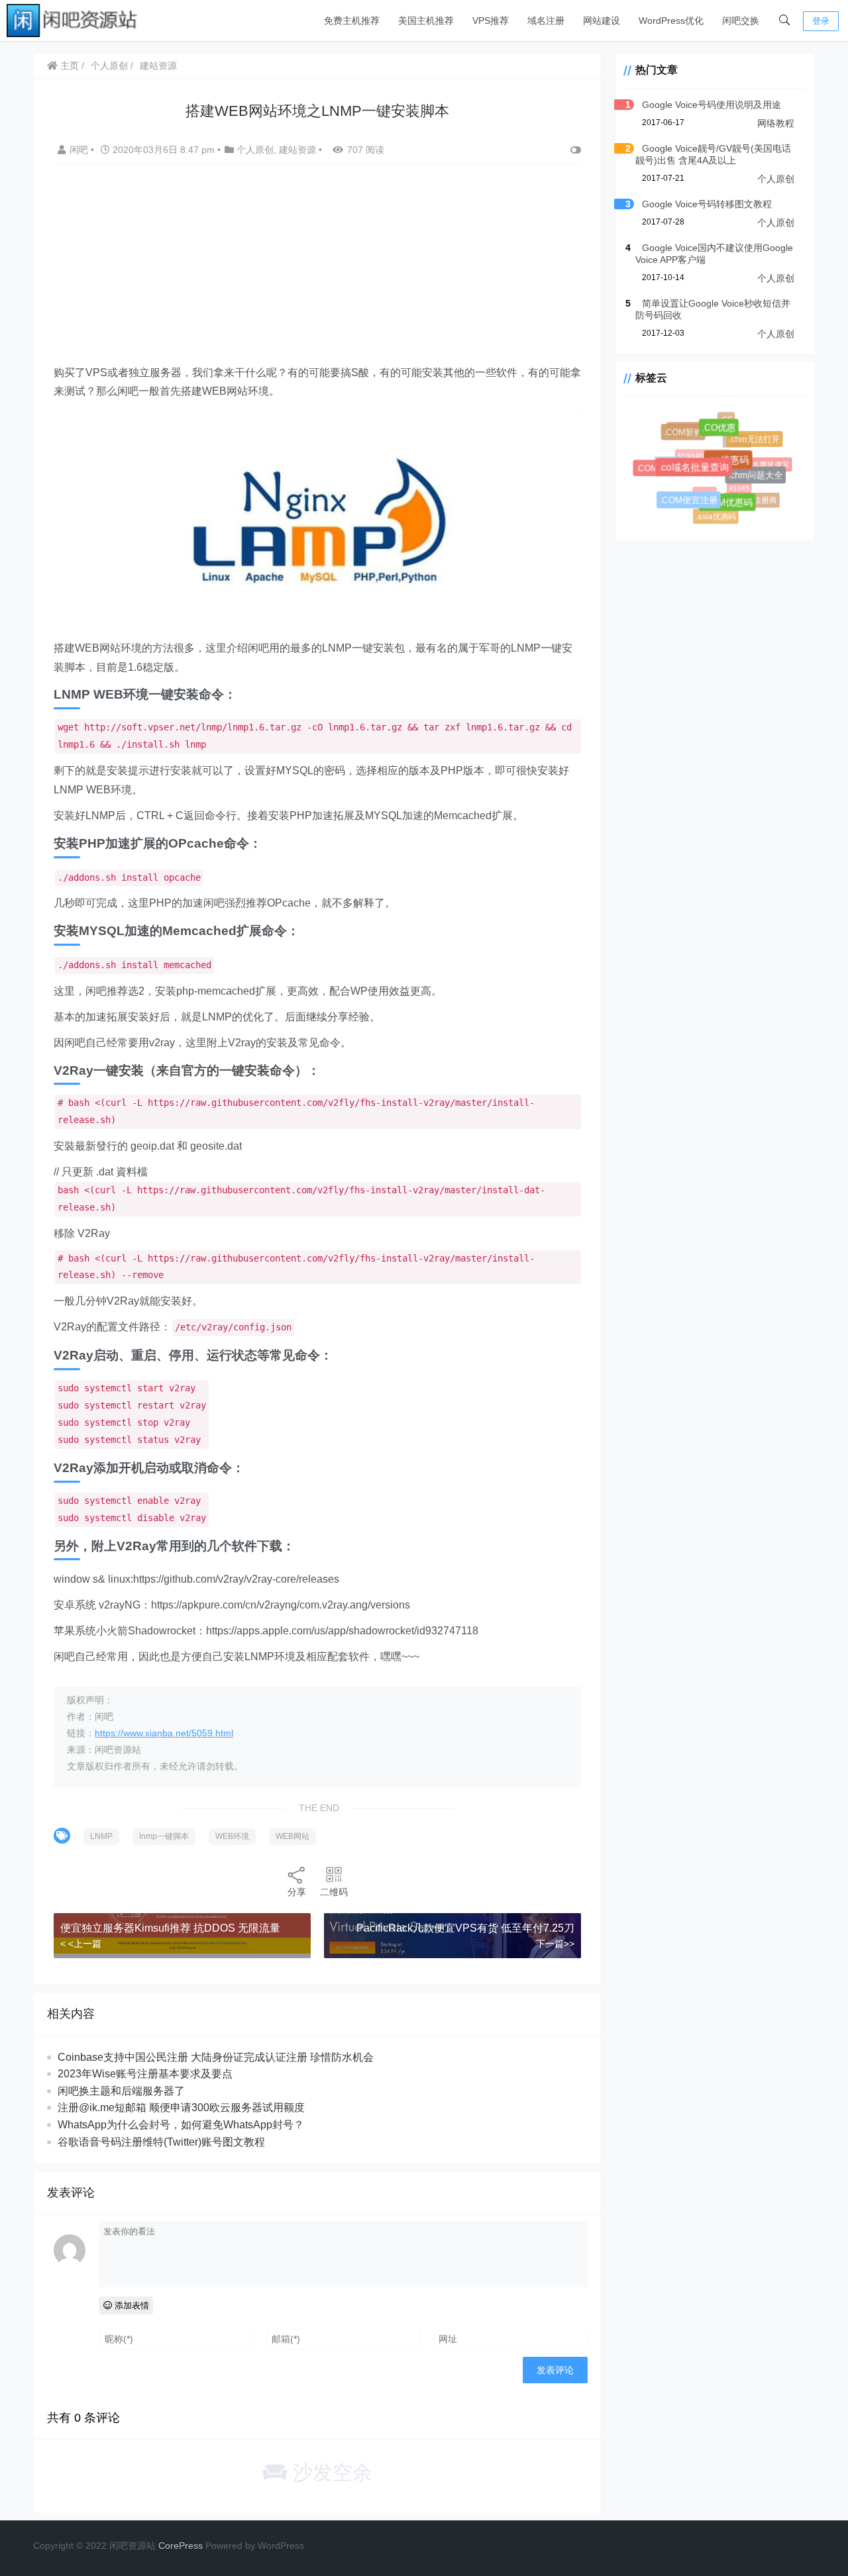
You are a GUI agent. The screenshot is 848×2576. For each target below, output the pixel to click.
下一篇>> (555, 1944)
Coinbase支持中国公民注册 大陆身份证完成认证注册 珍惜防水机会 (216, 2057)
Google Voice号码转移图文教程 (707, 204)
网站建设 (602, 21)
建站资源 (158, 66)
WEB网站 (292, 1836)
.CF (726, 419)
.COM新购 (687, 436)
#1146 (697, 485)
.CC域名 (667, 460)
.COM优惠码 (733, 508)
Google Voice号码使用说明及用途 (712, 105)
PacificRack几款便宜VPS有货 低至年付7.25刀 (465, 1928)
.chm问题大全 (760, 480)
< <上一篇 (81, 1944)
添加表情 (131, 2305)
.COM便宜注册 (693, 505)
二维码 (334, 1892)
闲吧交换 (741, 21)
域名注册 (546, 21)
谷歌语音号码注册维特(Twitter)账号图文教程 (161, 2142)
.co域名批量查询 (703, 476)
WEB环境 (232, 1836)
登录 (821, 21)
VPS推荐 (491, 21)
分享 (297, 1892)
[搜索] (784, 21)
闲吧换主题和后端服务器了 (121, 2091)
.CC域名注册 (687, 426)
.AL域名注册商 (750, 498)
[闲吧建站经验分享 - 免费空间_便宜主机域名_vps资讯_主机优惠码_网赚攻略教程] (73, 20)
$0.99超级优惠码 (695, 448)
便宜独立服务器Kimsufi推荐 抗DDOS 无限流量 (170, 1928)
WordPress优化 (671, 21)
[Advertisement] (317, 271)
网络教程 (776, 123)
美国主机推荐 (426, 21)
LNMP (101, 1836)
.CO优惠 (725, 434)
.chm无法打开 (757, 441)
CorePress (181, 2546)
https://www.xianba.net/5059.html (164, 1733)
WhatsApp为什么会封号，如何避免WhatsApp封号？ (181, 2125)
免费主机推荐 (352, 21)
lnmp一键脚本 (164, 1836)
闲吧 (80, 150)
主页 (68, 66)
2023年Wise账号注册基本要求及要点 (145, 2074)
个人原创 (109, 66)
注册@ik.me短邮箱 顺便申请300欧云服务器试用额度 (181, 2107)
